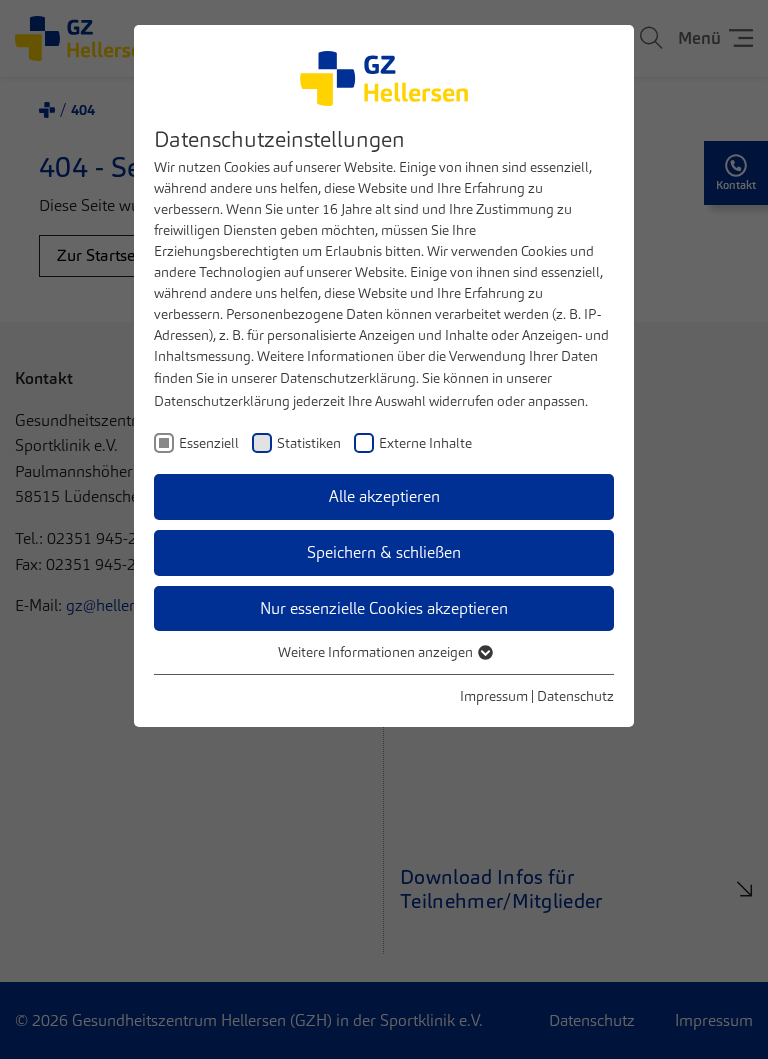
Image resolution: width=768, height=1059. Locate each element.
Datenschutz (575, 696)
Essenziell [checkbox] (209, 443)
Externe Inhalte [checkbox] (425, 443)
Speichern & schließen (384, 552)
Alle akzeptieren (384, 496)
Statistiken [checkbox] (309, 443)
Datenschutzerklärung (348, 378)
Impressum (494, 696)
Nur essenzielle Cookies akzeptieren (384, 608)
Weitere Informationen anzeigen (377, 652)
